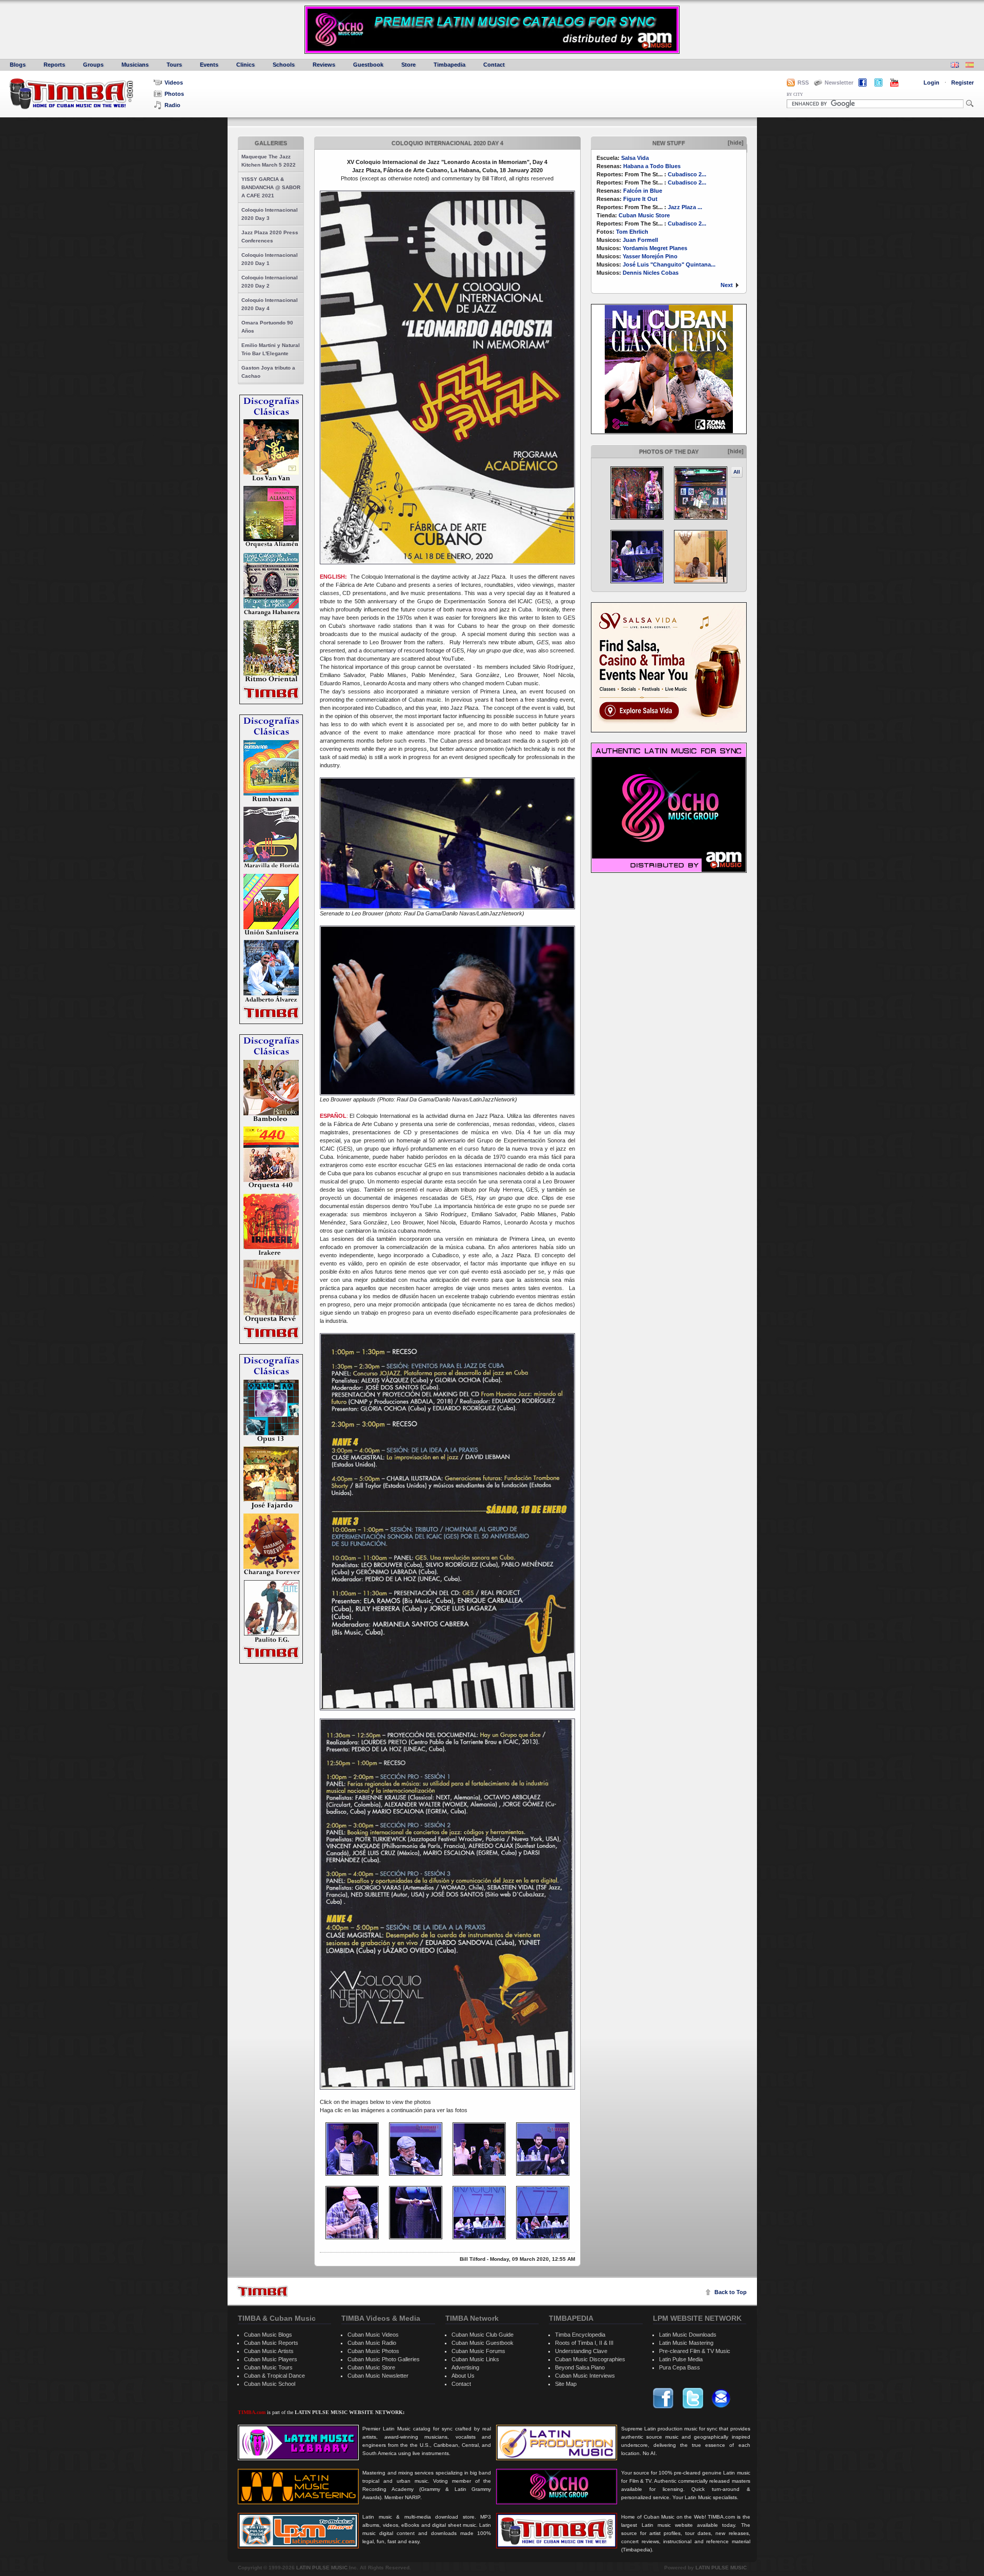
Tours (174, 65)
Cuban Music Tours (268, 2367)
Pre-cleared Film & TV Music (695, 2351)
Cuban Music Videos (373, 2335)
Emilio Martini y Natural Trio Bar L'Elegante (271, 349)
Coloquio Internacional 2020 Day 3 (270, 214)
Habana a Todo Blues (652, 166)
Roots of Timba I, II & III (584, 2343)
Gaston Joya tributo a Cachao (268, 372)
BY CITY (795, 95)
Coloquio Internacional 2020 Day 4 (270, 304)
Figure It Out (640, 199)
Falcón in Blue (643, 191)
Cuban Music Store (644, 215)
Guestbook (368, 65)
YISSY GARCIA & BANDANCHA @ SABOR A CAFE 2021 (271, 187)
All (737, 472)
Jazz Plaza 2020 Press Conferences (270, 237)
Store (408, 65)
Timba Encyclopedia (580, 2335)
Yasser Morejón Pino (650, 256)
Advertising (465, 2367)
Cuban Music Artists (269, 2351)
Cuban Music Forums (478, 2351)
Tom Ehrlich (632, 232)
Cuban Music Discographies (590, 2359)
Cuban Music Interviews (585, 2376)
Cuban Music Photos (373, 2351)
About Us (463, 2376)
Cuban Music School (270, 2384)
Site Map (566, 2384)
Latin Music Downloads (688, 2335)
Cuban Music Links (475, 2359)
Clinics (245, 65)
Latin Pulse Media (681, 2359)
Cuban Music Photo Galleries (384, 2359)
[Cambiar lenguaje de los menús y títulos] (970, 66)
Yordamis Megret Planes (655, 248)
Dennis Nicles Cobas (651, 273)
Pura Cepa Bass (680, 2367)
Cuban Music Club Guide (483, 2335)
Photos (174, 94)
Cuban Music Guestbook (483, 2343)
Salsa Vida (635, 158)
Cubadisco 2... (687, 174)
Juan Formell (640, 240)
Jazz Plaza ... (685, 207)
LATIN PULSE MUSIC (322, 2568)
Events (209, 65)
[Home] (262, 2291)
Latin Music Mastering (686, 2343)
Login (931, 83)
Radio (172, 105)
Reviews (324, 65)
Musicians (135, 65)
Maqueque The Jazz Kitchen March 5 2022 (269, 161)
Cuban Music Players (271, 2359)
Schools (284, 65)
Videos (174, 83)
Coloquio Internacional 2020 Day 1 (270, 259)
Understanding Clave (581, 2351)
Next (727, 285)
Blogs (18, 65)
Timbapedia (449, 65)
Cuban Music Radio (372, 2343)
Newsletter (839, 83)
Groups (93, 65)
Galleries (271, 143)
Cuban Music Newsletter (378, 2376)
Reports (54, 65)
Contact (494, 65)
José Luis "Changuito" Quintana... (669, 264)
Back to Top (731, 2292)
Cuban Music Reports (271, 2343)
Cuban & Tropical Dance (274, 2376)
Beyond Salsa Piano (580, 2367)
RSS (803, 83)
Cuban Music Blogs (268, 2335)
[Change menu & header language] (955, 66)
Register (962, 83)
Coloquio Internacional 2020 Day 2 (270, 282)
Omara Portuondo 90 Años (267, 327)
